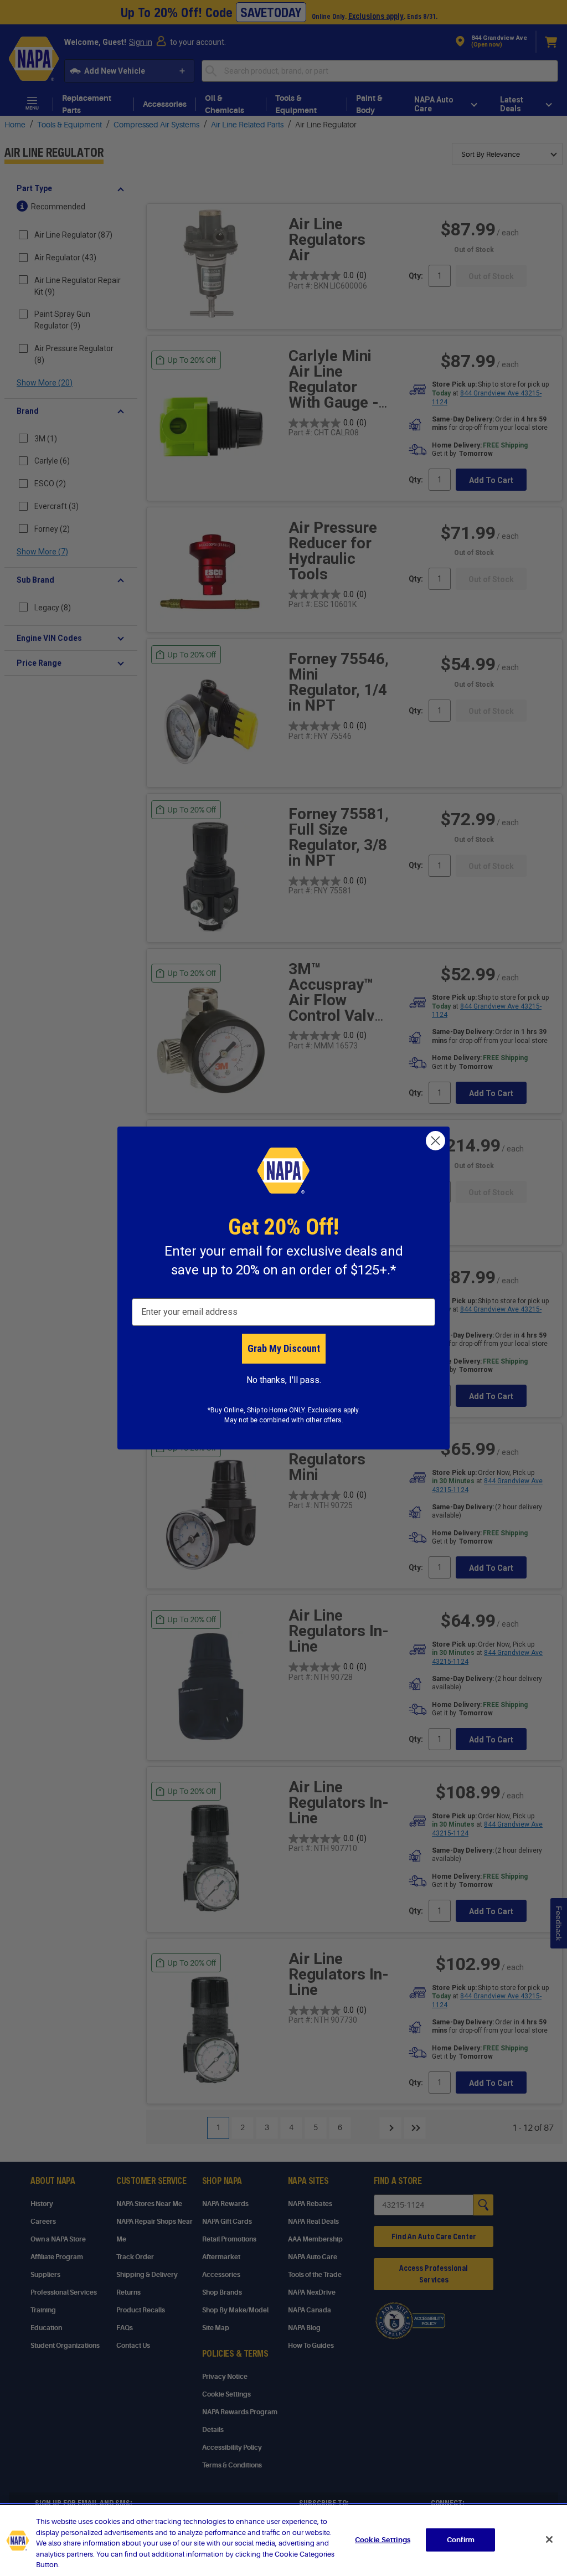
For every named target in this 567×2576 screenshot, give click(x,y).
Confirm (461, 2540)
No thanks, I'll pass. (284, 1380)
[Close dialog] (435, 1141)
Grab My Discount (284, 1348)
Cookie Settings (383, 2540)
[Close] (549, 2539)
